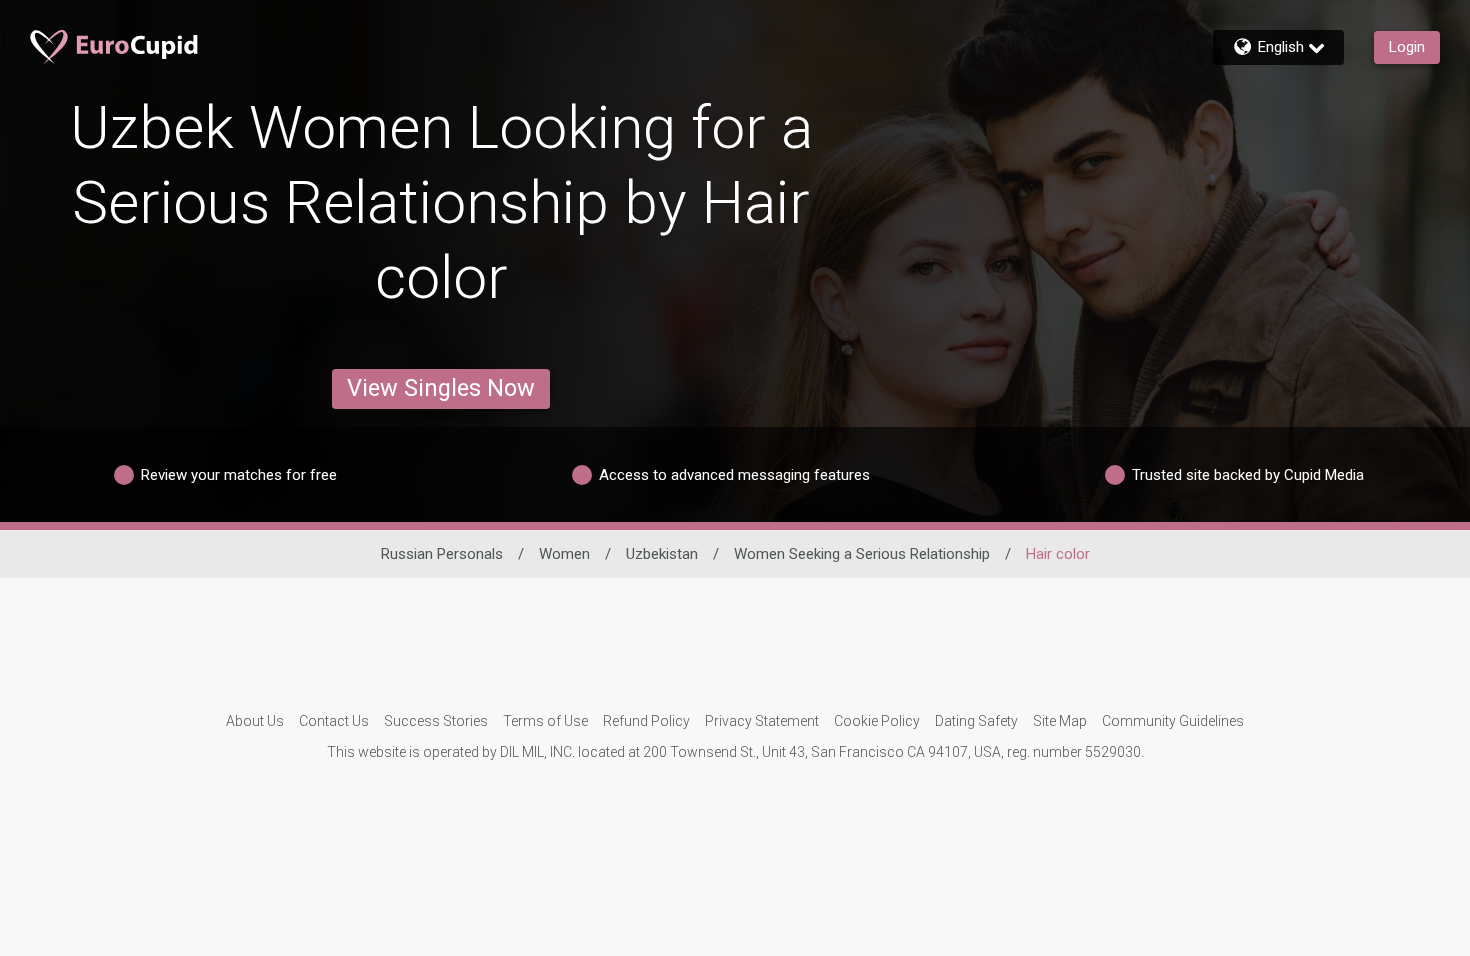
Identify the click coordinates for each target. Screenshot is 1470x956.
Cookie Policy (877, 721)
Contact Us (334, 721)
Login (1407, 47)
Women (564, 554)
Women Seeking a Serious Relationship (862, 554)
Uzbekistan (662, 554)
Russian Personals (442, 554)
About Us (255, 721)
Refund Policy (646, 721)
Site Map (1060, 721)
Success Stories (436, 721)
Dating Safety (976, 721)
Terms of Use (545, 721)
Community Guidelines (1173, 721)
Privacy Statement (762, 721)
